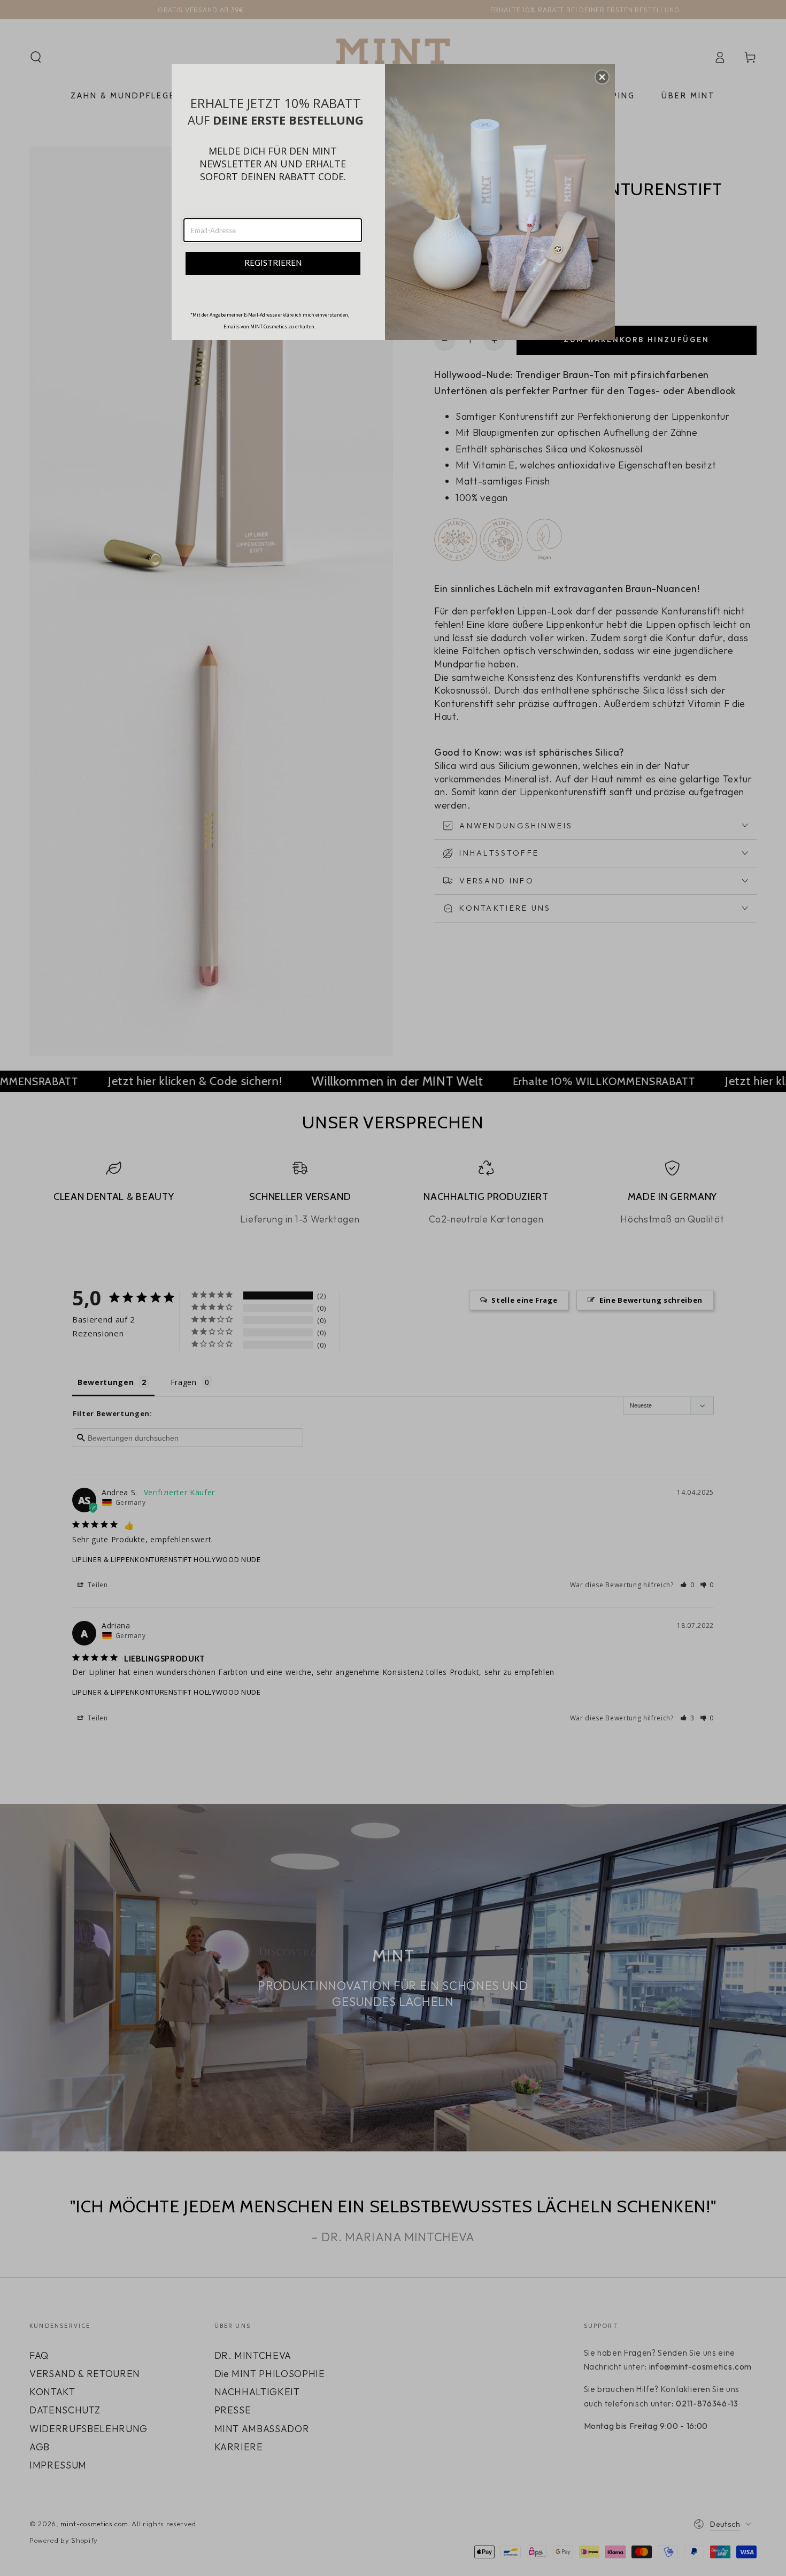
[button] (602, 77)
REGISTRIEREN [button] (273, 263)
